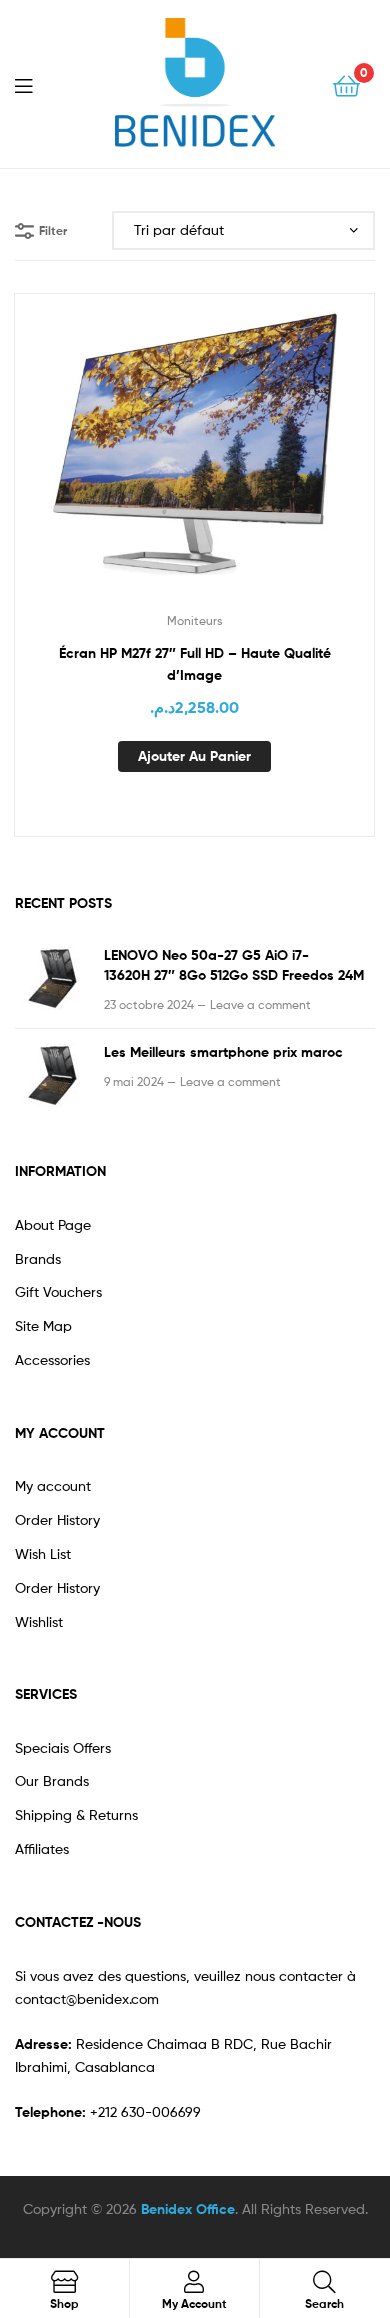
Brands (38, 1258)
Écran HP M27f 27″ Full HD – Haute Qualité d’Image (195, 664)
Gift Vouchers (58, 1291)
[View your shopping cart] (346, 84)
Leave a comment (260, 1004)
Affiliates (42, 1848)
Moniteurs (195, 620)
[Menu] (36, 84)
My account (53, 1485)
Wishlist (39, 1621)
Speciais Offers (63, 1747)
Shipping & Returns (76, 1814)
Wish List (43, 1553)
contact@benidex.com (87, 1998)
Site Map (43, 1325)
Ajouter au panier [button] (194, 756)
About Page (53, 1224)
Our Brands (52, 1780)
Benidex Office (188, 2209)
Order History (57, 1519)
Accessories (52, 1359)
